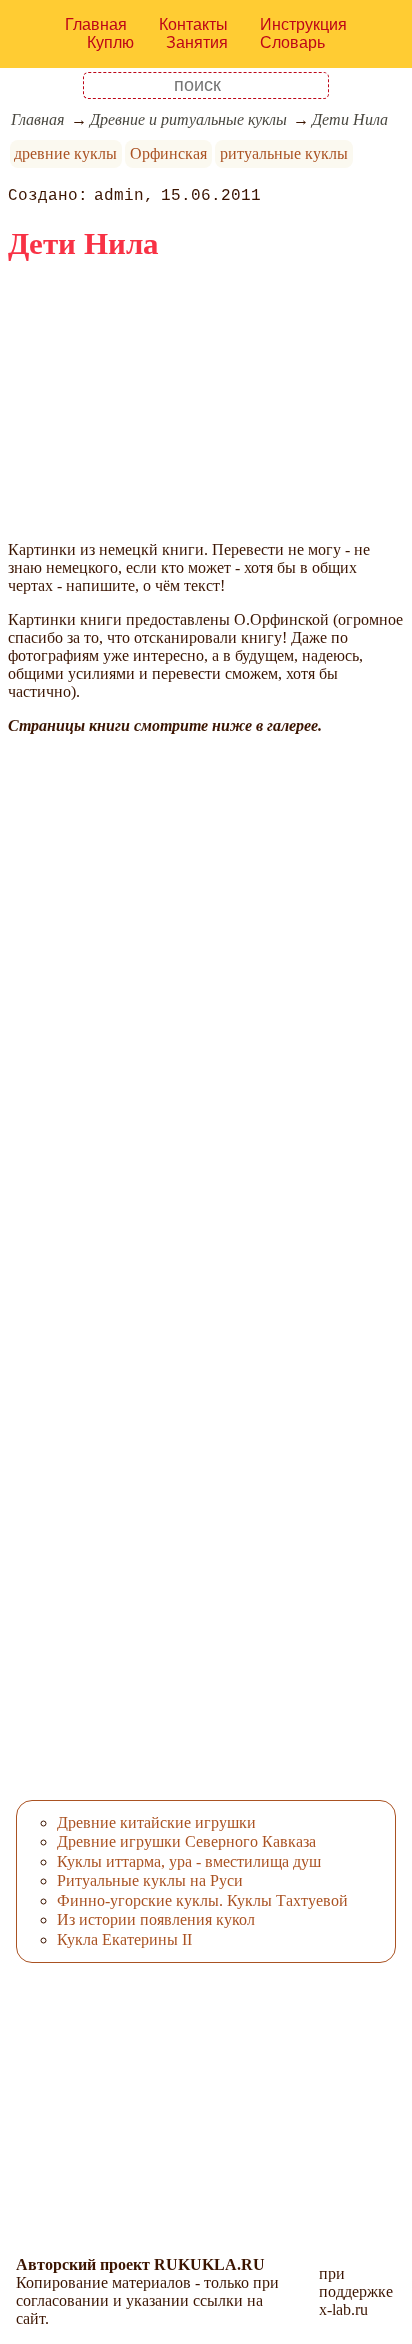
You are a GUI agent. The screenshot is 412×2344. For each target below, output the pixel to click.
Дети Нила (350, 119)
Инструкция (303, 24)
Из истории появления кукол (156, 1919)
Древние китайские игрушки (156, 1822)
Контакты (193, 24)
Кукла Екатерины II (124, 1939)
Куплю (110, 42)
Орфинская (168, 153)
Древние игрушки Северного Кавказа (186, 1841)
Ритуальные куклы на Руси (150, 1880)
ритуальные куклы (284, 153)
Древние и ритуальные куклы (188, 119)
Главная (96, 24)
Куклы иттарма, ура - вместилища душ (189, 1861)
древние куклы (65, 153)
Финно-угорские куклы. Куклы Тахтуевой (202, 1900)
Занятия (197, 42)
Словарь (292, 42)
